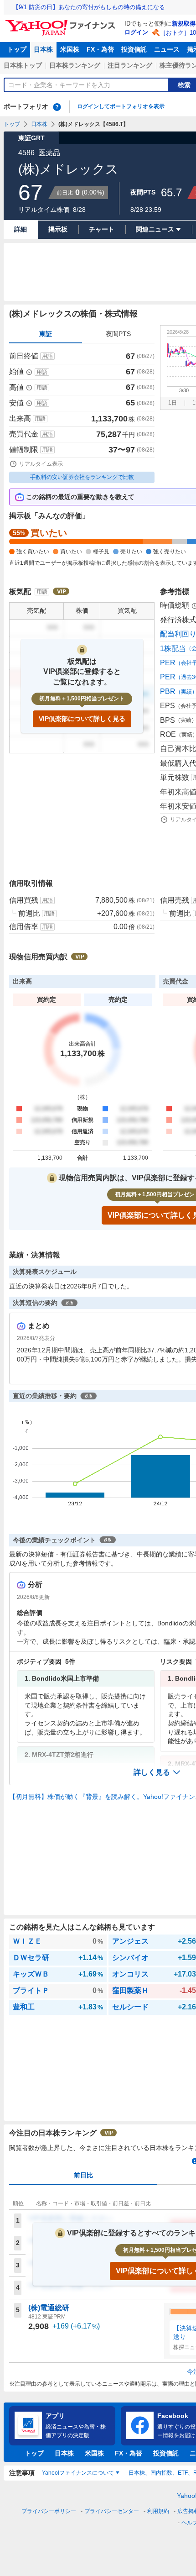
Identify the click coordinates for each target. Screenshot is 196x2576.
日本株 (43, 49)
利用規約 (158, 2511)
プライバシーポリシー (49, 2511)
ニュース (167, 49)
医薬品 (49, 153)
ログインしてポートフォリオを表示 (121, 106)
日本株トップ (23, 65)
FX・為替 (100, 49)
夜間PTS (118, 334)
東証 (46, 334)
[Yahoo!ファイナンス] (62, 22)
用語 (47, 356)
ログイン (136, 32)
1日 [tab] (173, 403)
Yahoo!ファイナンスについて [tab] (78, 2473)
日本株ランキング (75, 65)
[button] (157, 1772)
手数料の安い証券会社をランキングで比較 (82, 477)
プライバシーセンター (112, 2511)
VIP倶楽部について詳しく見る (82, 719)
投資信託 (134, 49)
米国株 (70, 49)
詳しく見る (152, 1772)
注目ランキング (130, 65)
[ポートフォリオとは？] (57, 107)
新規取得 (184, 24)
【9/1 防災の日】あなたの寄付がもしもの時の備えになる (89, 7)
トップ (17, 49)
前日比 (83, 2175)
